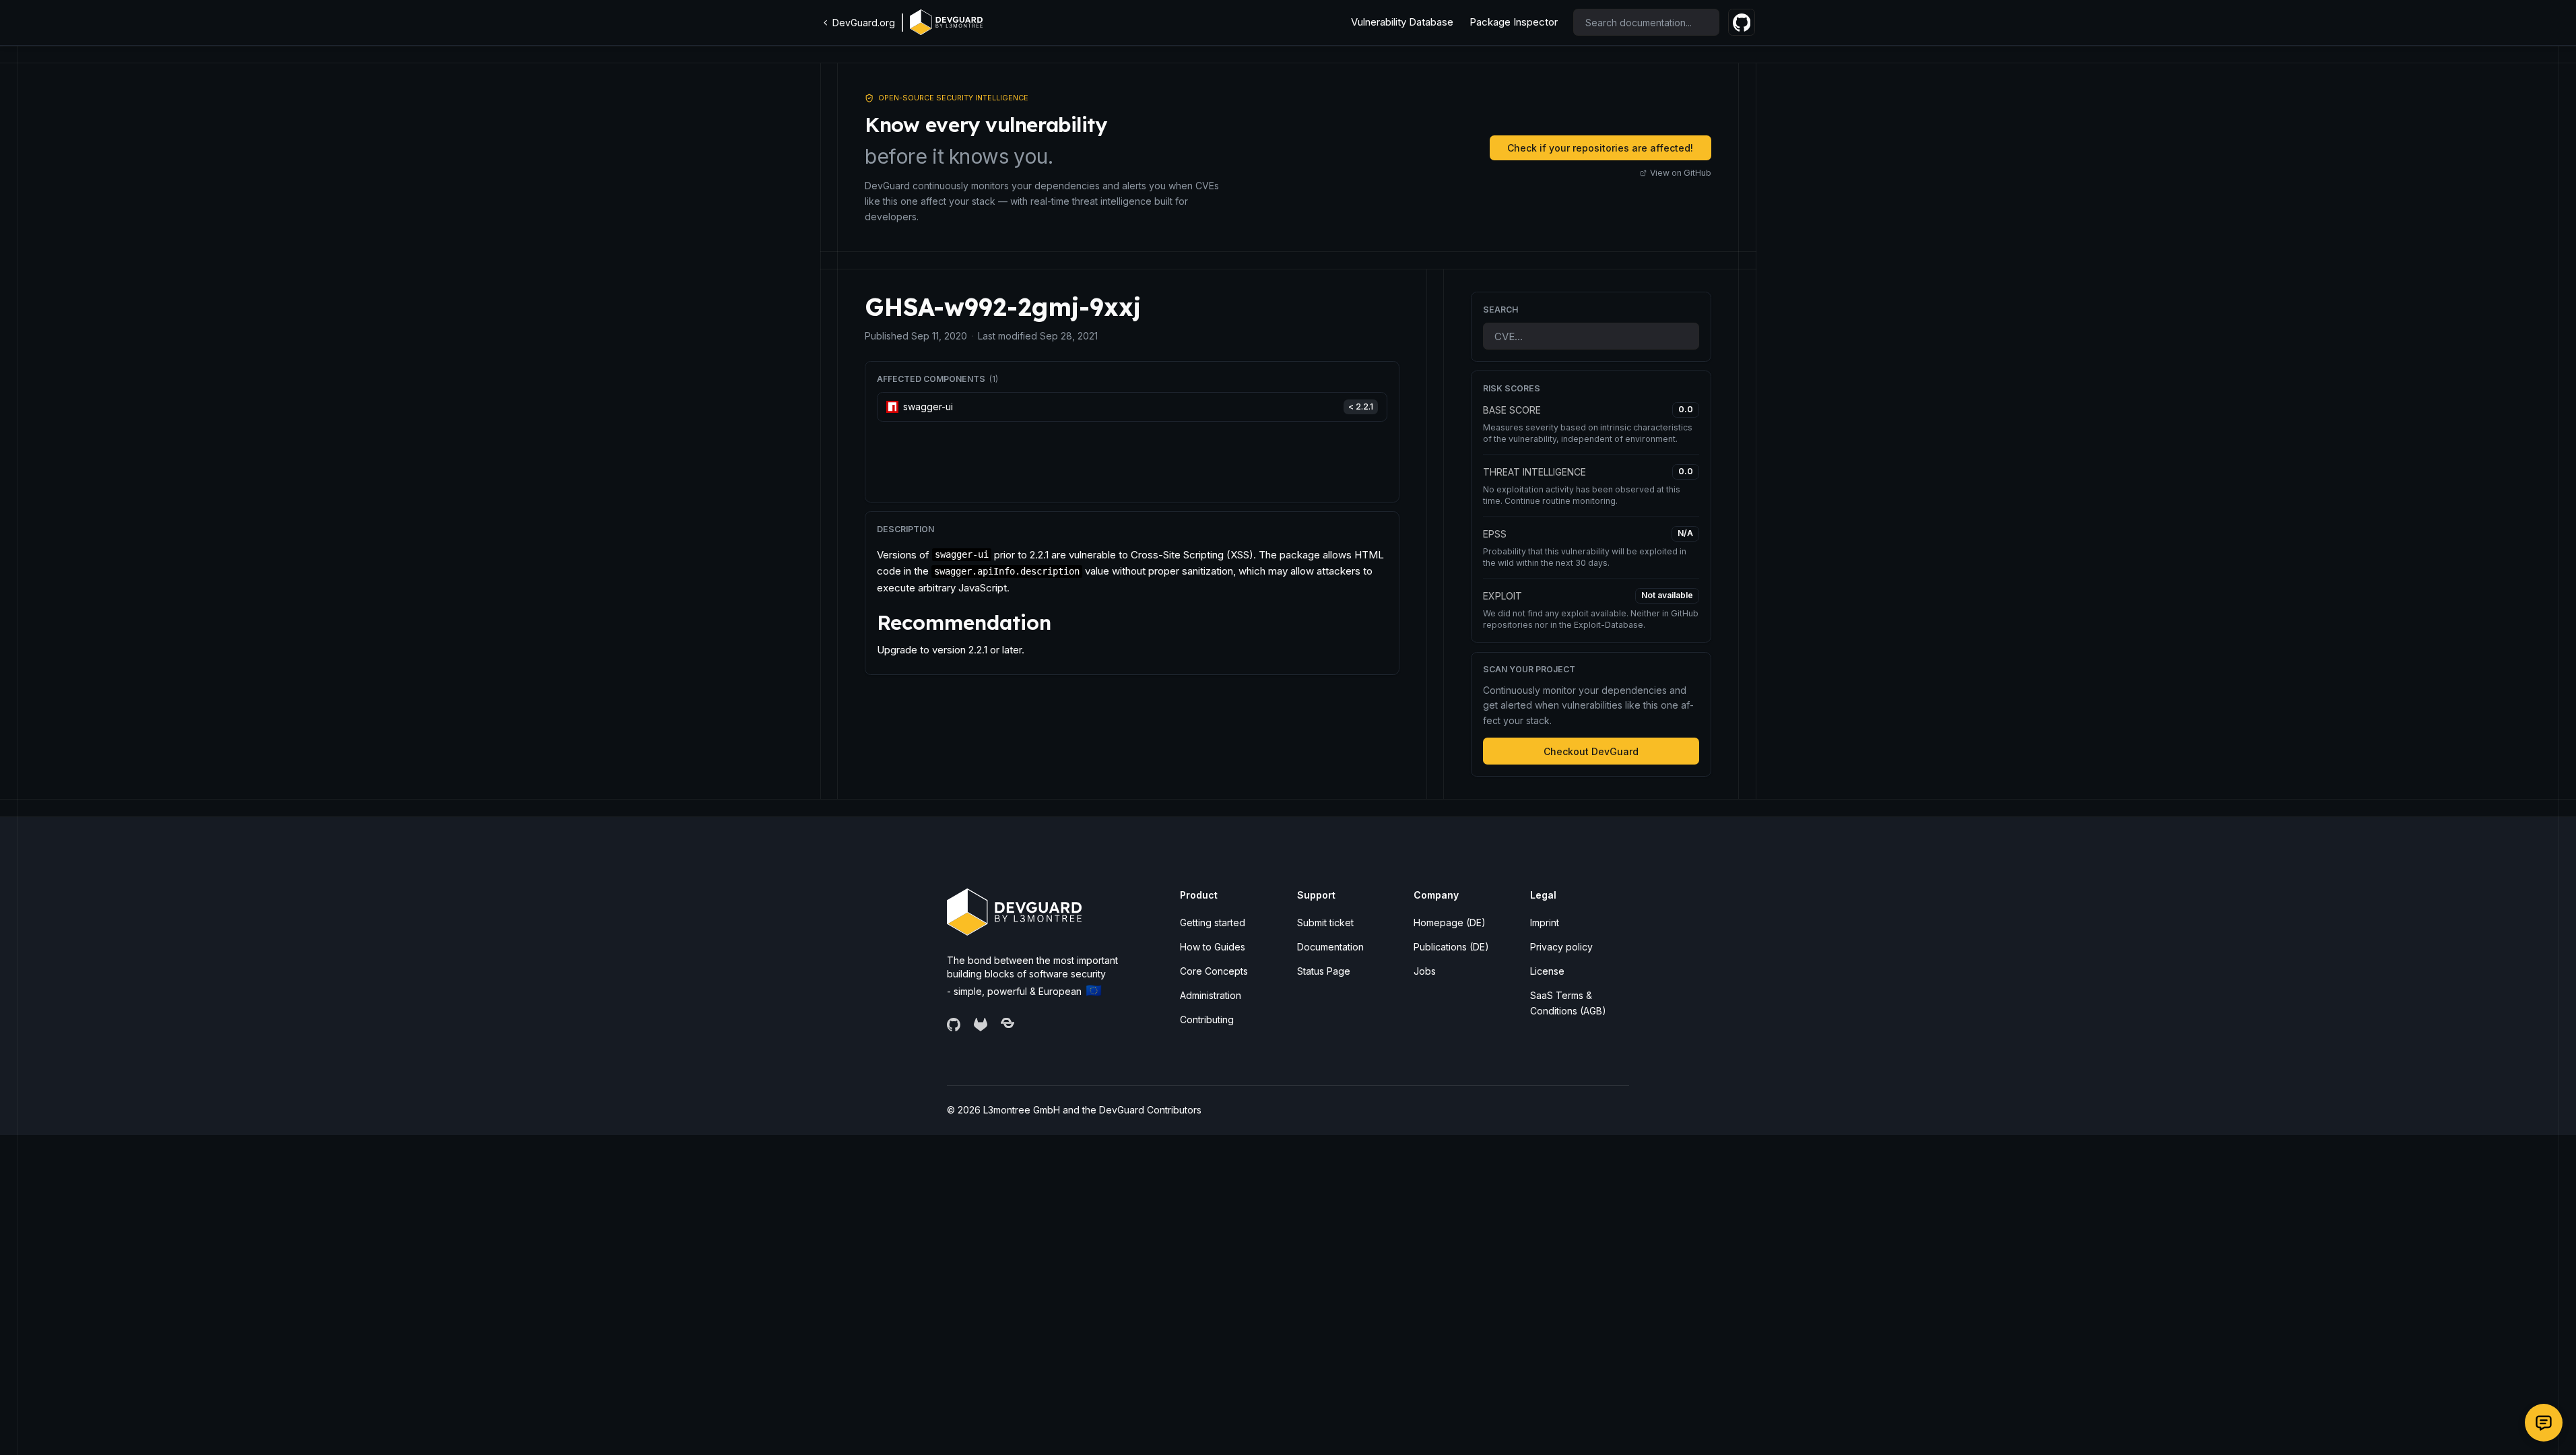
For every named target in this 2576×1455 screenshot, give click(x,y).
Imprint (1545, 923)
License (1547, 971)
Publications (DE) (1451, 947)
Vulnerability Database (1402, 22)
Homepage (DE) (1450, 923)
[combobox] (1646, 22)
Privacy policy (1561, 947)
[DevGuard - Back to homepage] (946, 22)
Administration (1211, 995)
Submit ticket (1325, 923)
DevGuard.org (864, 23)
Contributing (1207, 1020)
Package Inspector (1514, 22)
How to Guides (1213, 947)
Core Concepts (1214, 971)
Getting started (1213, 923)
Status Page (1324, 971)
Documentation (1330, 947)
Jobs (1425, 971)
